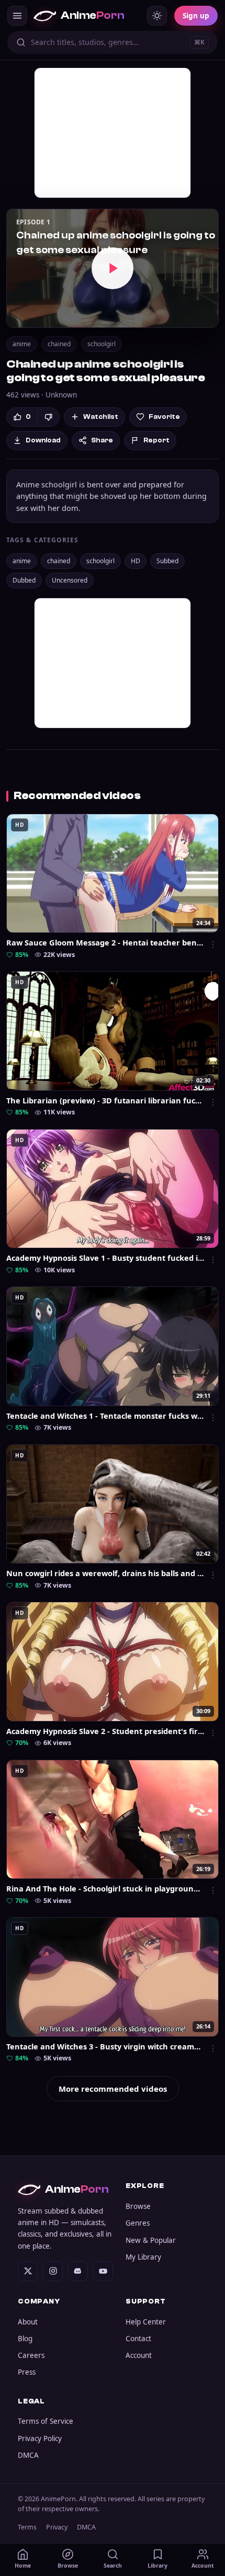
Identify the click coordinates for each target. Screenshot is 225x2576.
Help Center (146, 2322)
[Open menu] (17, 16)
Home (23, 2566)
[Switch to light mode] (157, 16)
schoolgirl (102, 344)
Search (113, 2566)
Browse (138, 2206)
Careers (31, 2355)
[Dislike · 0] (48, 417)
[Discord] (78, 2271)
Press (27, 2372)
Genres (138, 2223)
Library (157, 2566)
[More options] (213, 944)
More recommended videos (113, 2089)
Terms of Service (46, 2421)
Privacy (57, 2527)
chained (59, 344)
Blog (25, 2339)
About (28, 2322)
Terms (27, 2527)
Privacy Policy (40, 2438)
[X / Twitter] (28, 2271)
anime (22, 344)
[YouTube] (103, 2271)
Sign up (196, 16)
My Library (143, 2257)
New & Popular (151, 2240)
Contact (138, 2339)
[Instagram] (53, 2271)
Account (139, 2355)
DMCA (28, 2455)
